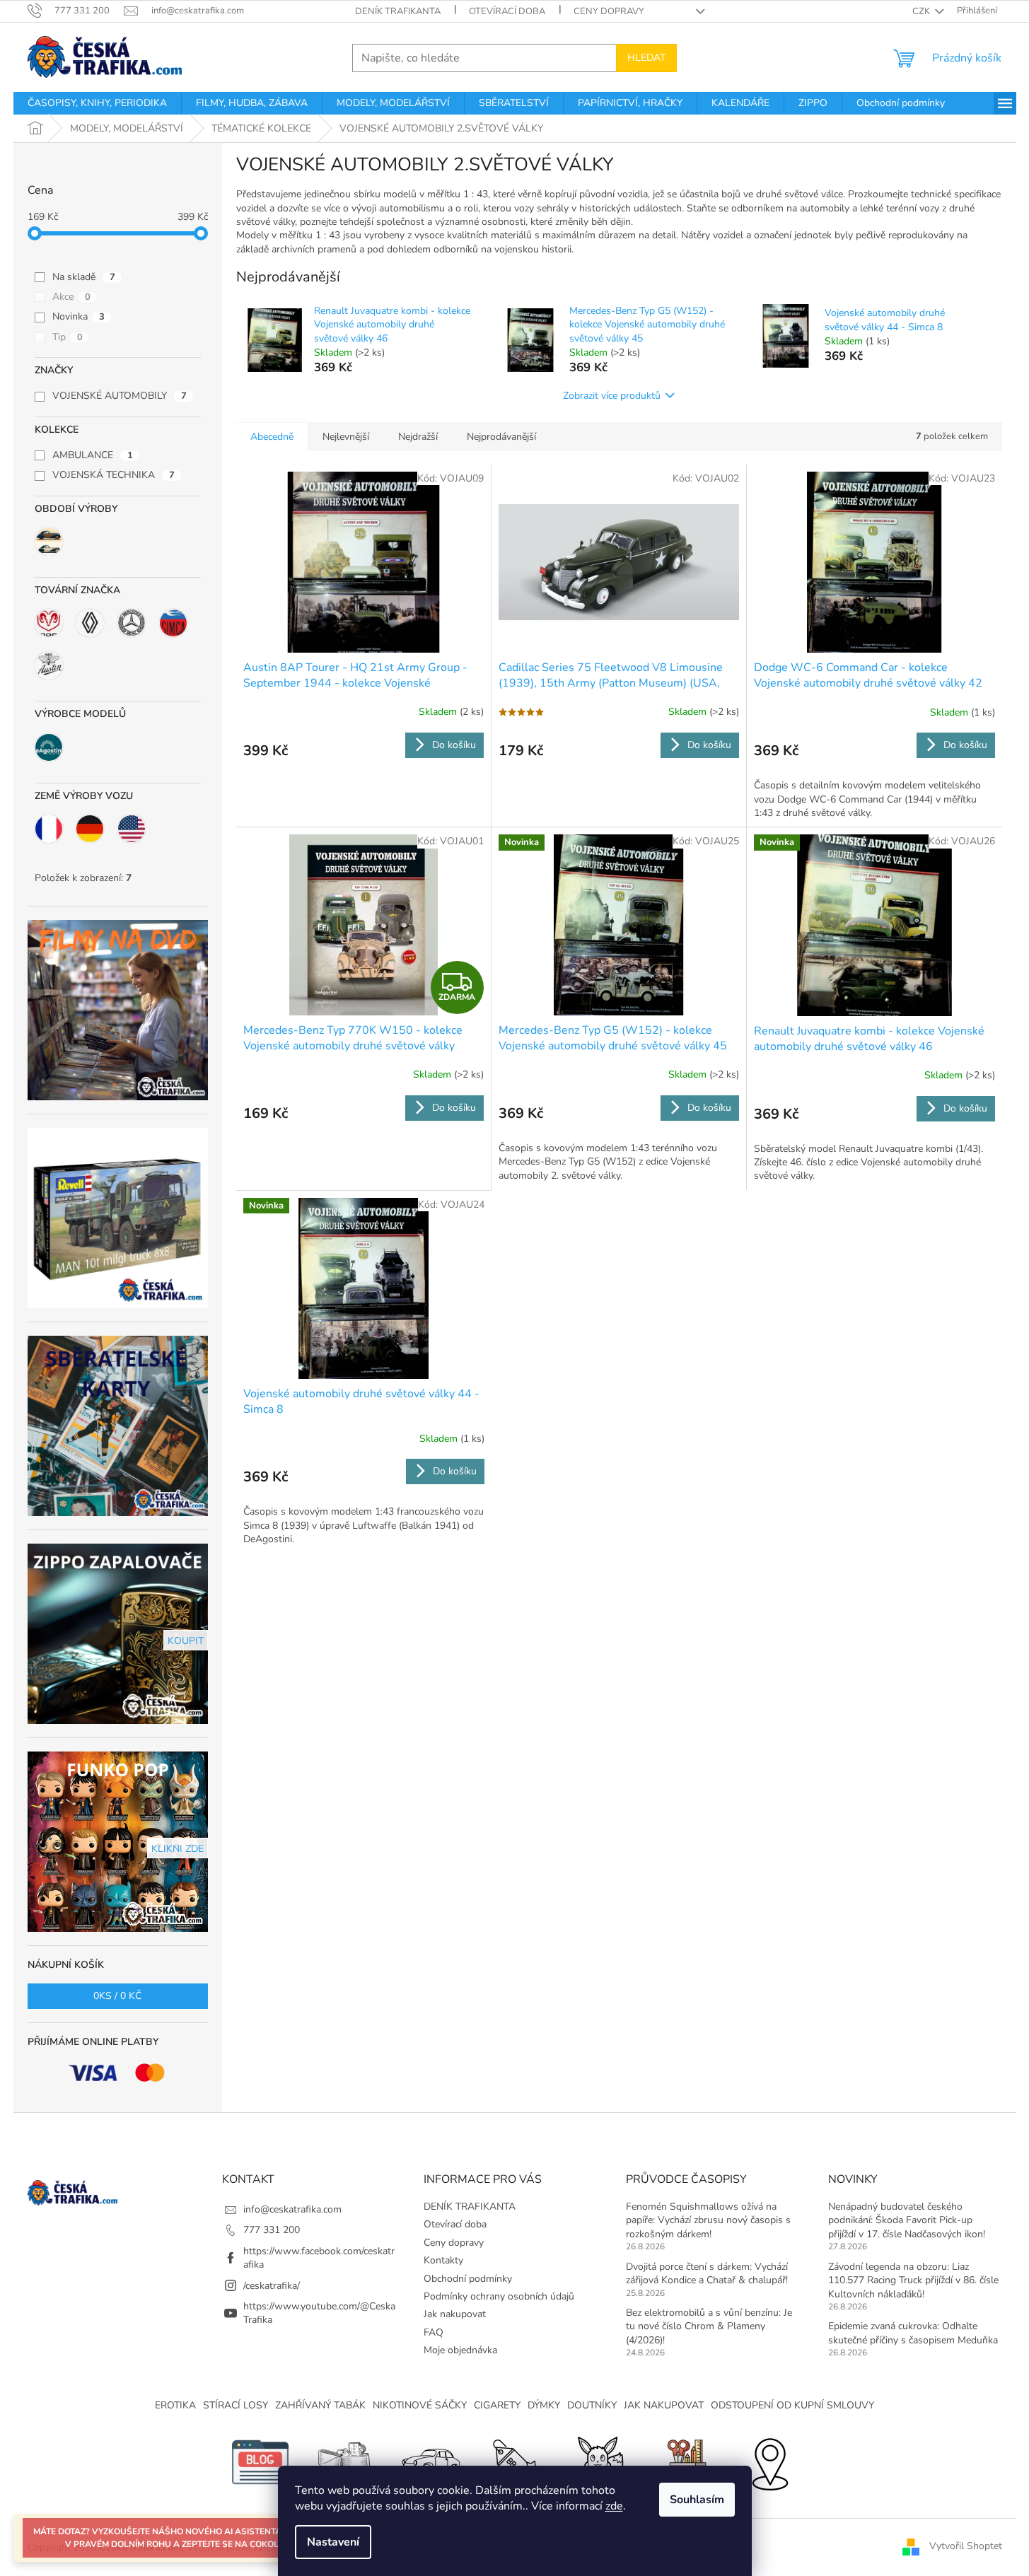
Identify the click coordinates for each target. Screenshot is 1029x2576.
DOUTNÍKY (592, 2405)
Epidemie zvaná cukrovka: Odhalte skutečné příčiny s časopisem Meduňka (913, 2333)
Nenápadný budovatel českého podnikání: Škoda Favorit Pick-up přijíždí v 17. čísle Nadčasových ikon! (907, 2220)
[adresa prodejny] (769, 2461)
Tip (68, 337)
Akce (71, 297)
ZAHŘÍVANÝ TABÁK (320, 2405)
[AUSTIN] (49, 665)
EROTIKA (175, 2405)
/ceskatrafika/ (272, 2286)
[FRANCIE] (49, 829)
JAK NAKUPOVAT (664, 2405)
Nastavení (333, 2542)
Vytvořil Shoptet (966, 2547)
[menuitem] (97, 103)
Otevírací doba (507, 11)
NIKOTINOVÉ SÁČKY (420, 2405)
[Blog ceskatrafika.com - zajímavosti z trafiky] (260, 2461)
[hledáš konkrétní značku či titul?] (515, 2461)
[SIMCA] (173, 623)
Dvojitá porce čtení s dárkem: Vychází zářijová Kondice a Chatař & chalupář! (707, 2273)
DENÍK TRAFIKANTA (398, 11)
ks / (117, 1996)
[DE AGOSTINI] (49, 747)
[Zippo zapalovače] (345, 2461)
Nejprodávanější (501, 437)
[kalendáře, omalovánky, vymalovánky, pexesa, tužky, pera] (685, 2461)
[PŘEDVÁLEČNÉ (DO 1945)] (49, 542)
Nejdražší (418, 437)
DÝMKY (544, 2405)
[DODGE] (49, 623)
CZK (922, 11)
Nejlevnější (346, 437)
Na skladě (84, 277)
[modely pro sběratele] (430, 2461)
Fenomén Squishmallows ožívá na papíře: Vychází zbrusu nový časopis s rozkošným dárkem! (708, 2220)
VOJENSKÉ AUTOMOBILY (120, 396)
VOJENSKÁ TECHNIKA (114, 475)
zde (614, 2506)
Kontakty (443, 2260)
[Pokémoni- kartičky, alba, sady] (600, 2461)
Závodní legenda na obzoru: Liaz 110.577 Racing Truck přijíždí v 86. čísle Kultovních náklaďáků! (913, 2280)
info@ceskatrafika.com (292, 2209)
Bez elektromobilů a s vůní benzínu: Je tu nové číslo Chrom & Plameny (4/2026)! (709, 2326)
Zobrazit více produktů (612, 396)
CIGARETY (497, 2405)
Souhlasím (697, 2500)
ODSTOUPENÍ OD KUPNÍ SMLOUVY (792, 2405)
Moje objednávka (460, 2350)
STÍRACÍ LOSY (236, 2405)
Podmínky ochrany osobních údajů (499, 2296)
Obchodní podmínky (468, 2279)
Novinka (79, 316)
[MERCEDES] (132, 623)
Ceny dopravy (609, 11)
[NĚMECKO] (90, 829)
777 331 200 (272, 2230)
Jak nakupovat (455, 2314)
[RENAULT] (90, 623)
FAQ (434, 2332)
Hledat (646, 58)
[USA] (132, 829)
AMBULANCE (93, 455)
